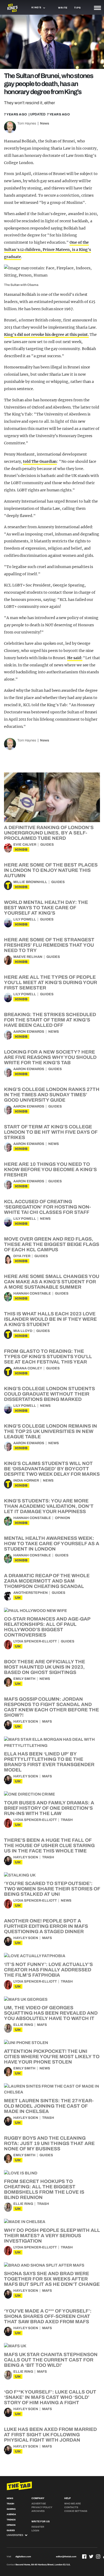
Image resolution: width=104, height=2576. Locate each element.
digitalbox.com (23, 2557)
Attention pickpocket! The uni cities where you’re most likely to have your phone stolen (52, 2057)
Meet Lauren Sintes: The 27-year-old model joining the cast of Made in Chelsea (49, 2106)
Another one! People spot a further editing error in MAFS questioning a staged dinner (46, 1926)
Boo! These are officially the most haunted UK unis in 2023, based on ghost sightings (45, 1667)
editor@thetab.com (66, 2557)
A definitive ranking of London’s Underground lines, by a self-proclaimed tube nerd (49, 833)
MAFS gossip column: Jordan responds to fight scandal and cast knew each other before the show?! (51, 1707)
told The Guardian (40, 461)
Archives (38, 2511)
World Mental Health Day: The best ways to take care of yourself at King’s (46, 908)
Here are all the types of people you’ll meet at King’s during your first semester (51, 982)
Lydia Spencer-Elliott (35, 1641)
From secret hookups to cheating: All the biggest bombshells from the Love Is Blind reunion (44, 2189)
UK (18, 1598)
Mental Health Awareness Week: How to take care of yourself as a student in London (52, 1544)
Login (35, 2531)
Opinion (63, 1518)
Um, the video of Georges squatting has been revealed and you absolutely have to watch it (51, 2013)
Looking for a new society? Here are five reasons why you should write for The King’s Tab (50, 1057)
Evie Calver (25, 845)
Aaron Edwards (29, 1032)
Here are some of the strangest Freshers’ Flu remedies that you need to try (49, 945)
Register (38, 2527)
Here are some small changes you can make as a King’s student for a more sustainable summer (52, 1282)
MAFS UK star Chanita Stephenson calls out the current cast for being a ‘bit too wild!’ (51, 2360)
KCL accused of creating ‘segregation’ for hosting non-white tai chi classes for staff (47, 1207)
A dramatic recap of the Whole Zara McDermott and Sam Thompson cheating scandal (47, 1581)
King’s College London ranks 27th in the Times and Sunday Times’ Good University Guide (52, 1095)
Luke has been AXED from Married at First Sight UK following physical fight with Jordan (50, 2435)
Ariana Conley (28, 1368)
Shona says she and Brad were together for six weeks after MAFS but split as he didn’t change (52, 2279)
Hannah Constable (32, 1293)
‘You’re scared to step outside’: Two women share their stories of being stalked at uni (52, 1889)
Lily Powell (25, 919)
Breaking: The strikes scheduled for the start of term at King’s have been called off (50, 1020)
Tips (77, 8)
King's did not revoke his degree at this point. (46, 335)
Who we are (73, 2504)
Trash (67, 1820)
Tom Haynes (27, 123)
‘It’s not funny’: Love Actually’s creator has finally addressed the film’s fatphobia (48, 1970)
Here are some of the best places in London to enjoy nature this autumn (51, 870)
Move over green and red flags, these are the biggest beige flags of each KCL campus (52, 1244)
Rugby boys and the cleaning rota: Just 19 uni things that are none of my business (49, 2143)
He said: (75, 658)
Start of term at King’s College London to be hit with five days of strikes (51, 1132)
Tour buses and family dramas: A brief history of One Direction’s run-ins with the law (49, 1808)
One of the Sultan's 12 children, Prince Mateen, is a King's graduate (47, 250)
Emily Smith (24, 1679)
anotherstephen (31, 1593)
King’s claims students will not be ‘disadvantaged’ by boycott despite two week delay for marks (52, 1469)
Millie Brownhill (30, 882)
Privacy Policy (42, 2507)
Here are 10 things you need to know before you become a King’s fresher (50, 1170)
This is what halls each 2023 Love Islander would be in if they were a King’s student (50, 1319)
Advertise (39, 2504)
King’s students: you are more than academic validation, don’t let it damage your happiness (49, 1506)
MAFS (47, 1722)
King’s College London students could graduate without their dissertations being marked (49, 1394)
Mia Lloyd (23, 1331)
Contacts (71, 2507)
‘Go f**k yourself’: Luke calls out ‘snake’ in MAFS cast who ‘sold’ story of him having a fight (50, 2397)
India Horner (26, 1481)
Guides (47, 845)
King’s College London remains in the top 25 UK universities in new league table (51, 1431)
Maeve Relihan (28, 957)
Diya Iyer (22, 1256)
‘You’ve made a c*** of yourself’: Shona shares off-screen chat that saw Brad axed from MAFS (48, 2316)
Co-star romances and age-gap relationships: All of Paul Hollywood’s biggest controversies (47, 1627)
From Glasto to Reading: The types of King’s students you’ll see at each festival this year (48, 1357)
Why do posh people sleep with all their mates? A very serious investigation (52, 2236)
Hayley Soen (26, 1722)
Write (63, 8)
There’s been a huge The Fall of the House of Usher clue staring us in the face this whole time (49, 1845)
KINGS (21, 850)
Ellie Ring (23, 2025)
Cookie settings (76, 2511)
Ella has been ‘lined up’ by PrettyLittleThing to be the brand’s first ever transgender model (49, 1762)
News (45, 123)
